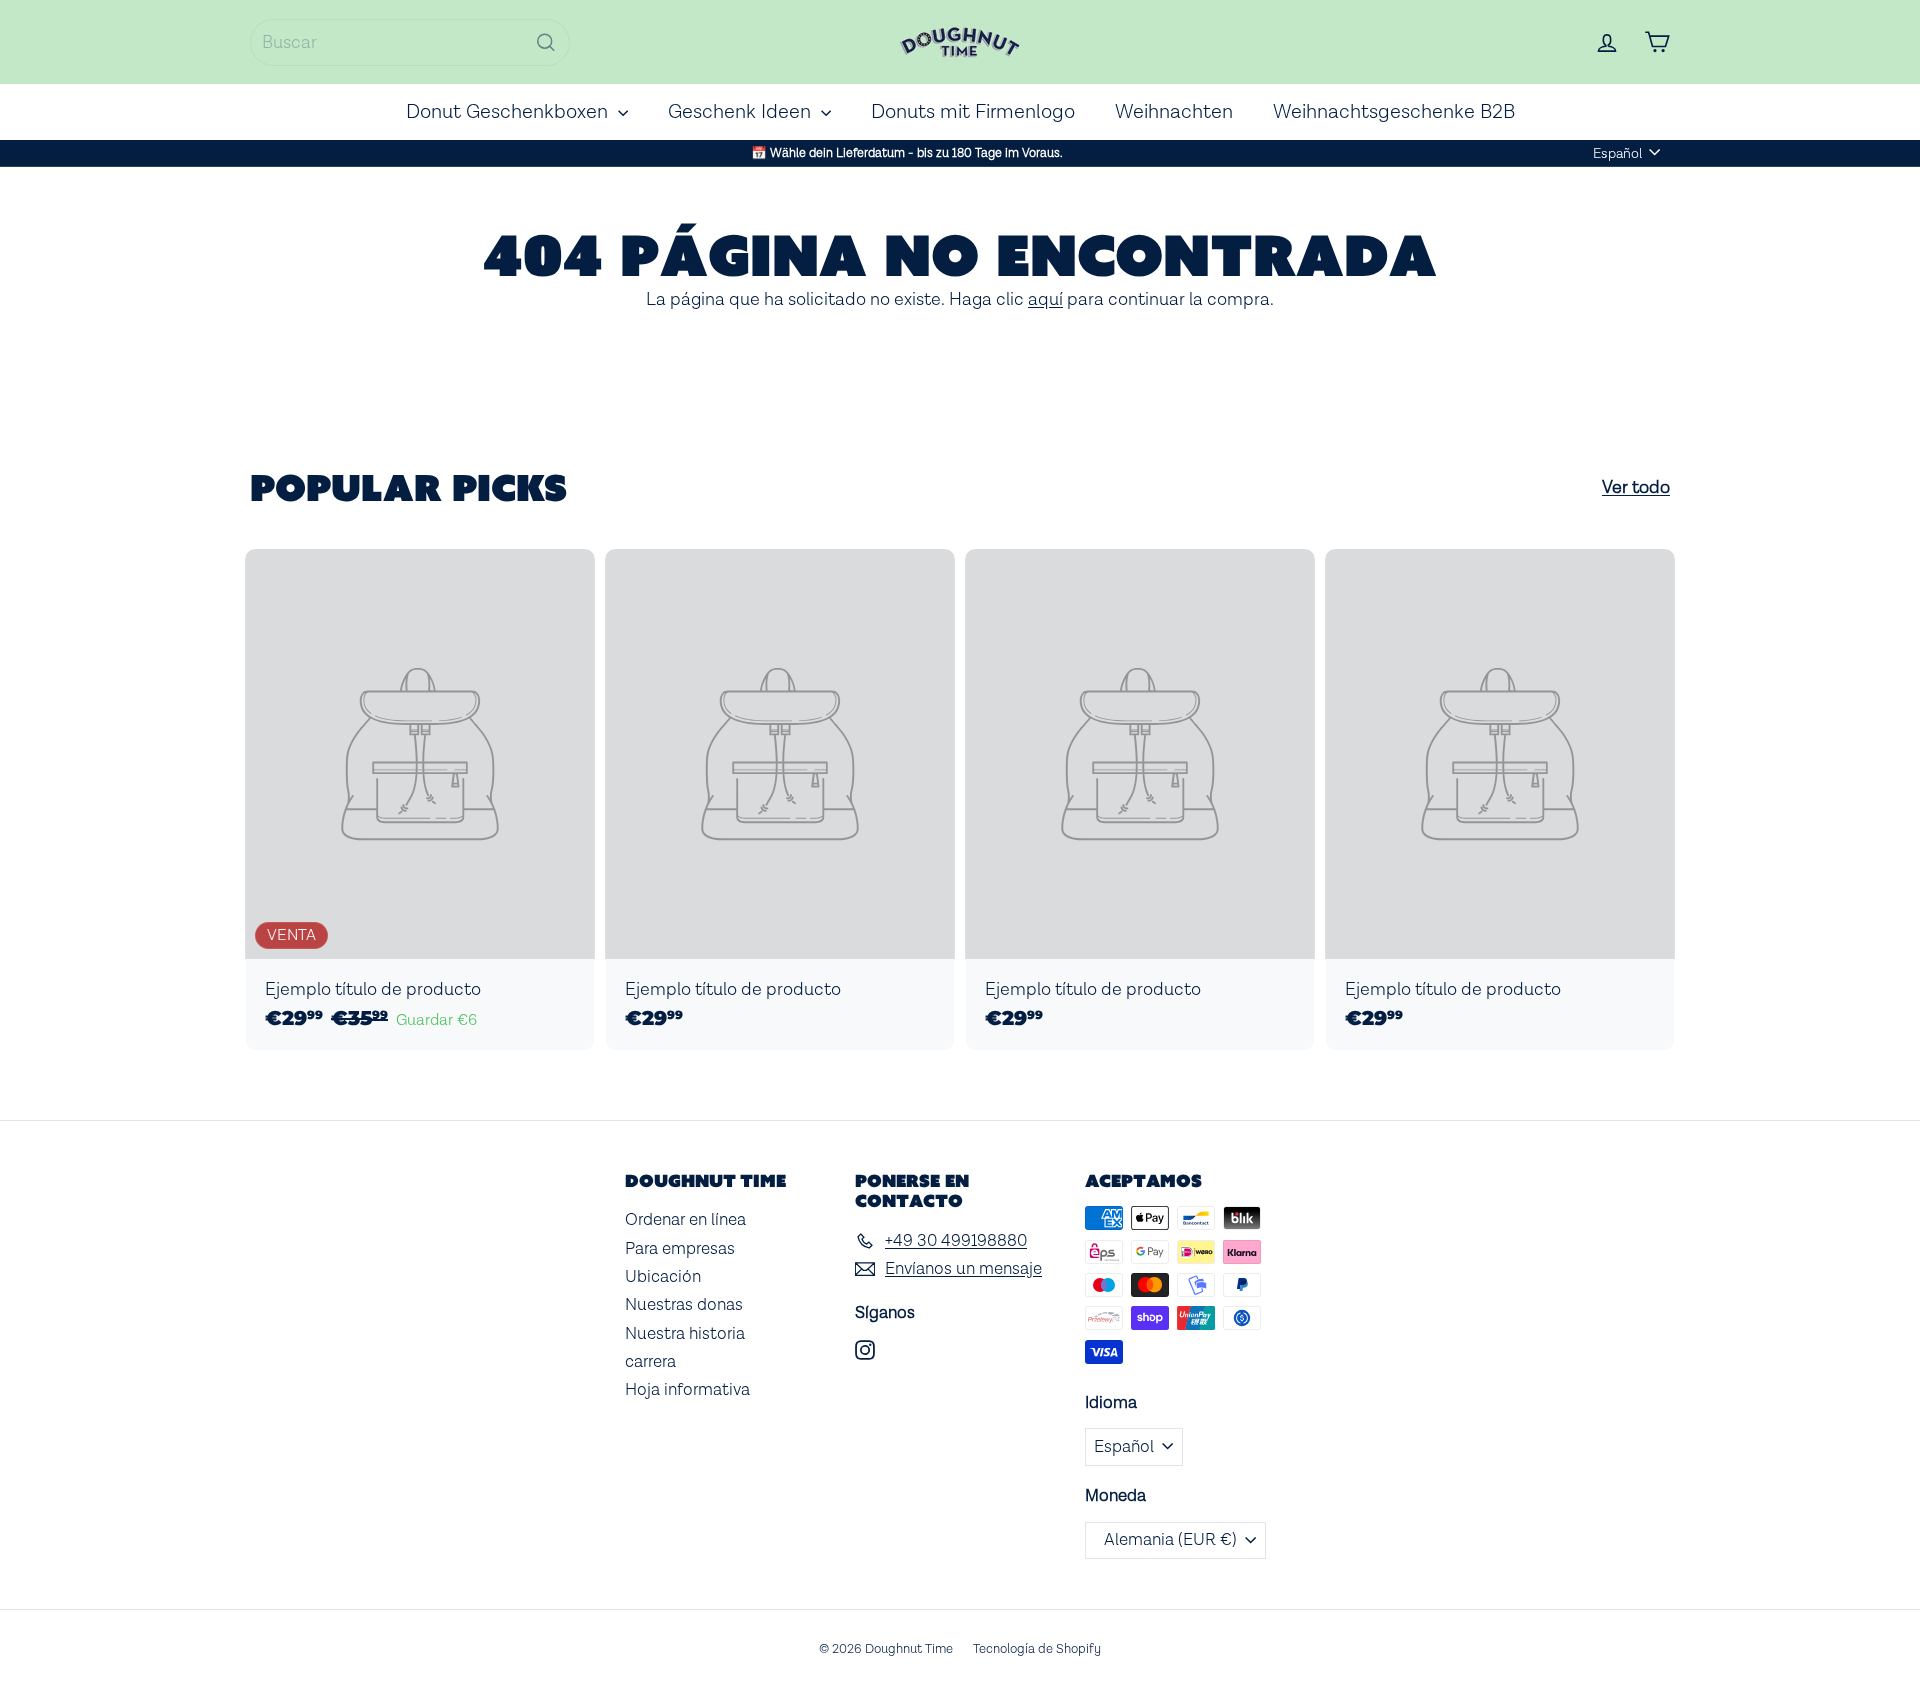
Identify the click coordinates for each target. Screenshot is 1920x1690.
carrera (650, 1362)
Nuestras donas (684, 1305)
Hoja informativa (687, 1390)
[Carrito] (1657, 42)
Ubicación (663, 1277)
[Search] (546, 42)
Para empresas (680, 1249)
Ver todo (1636, 488)
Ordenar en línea (685, 1220)
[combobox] (410, 42)
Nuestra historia (685, 1334)
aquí (1045, 299)
